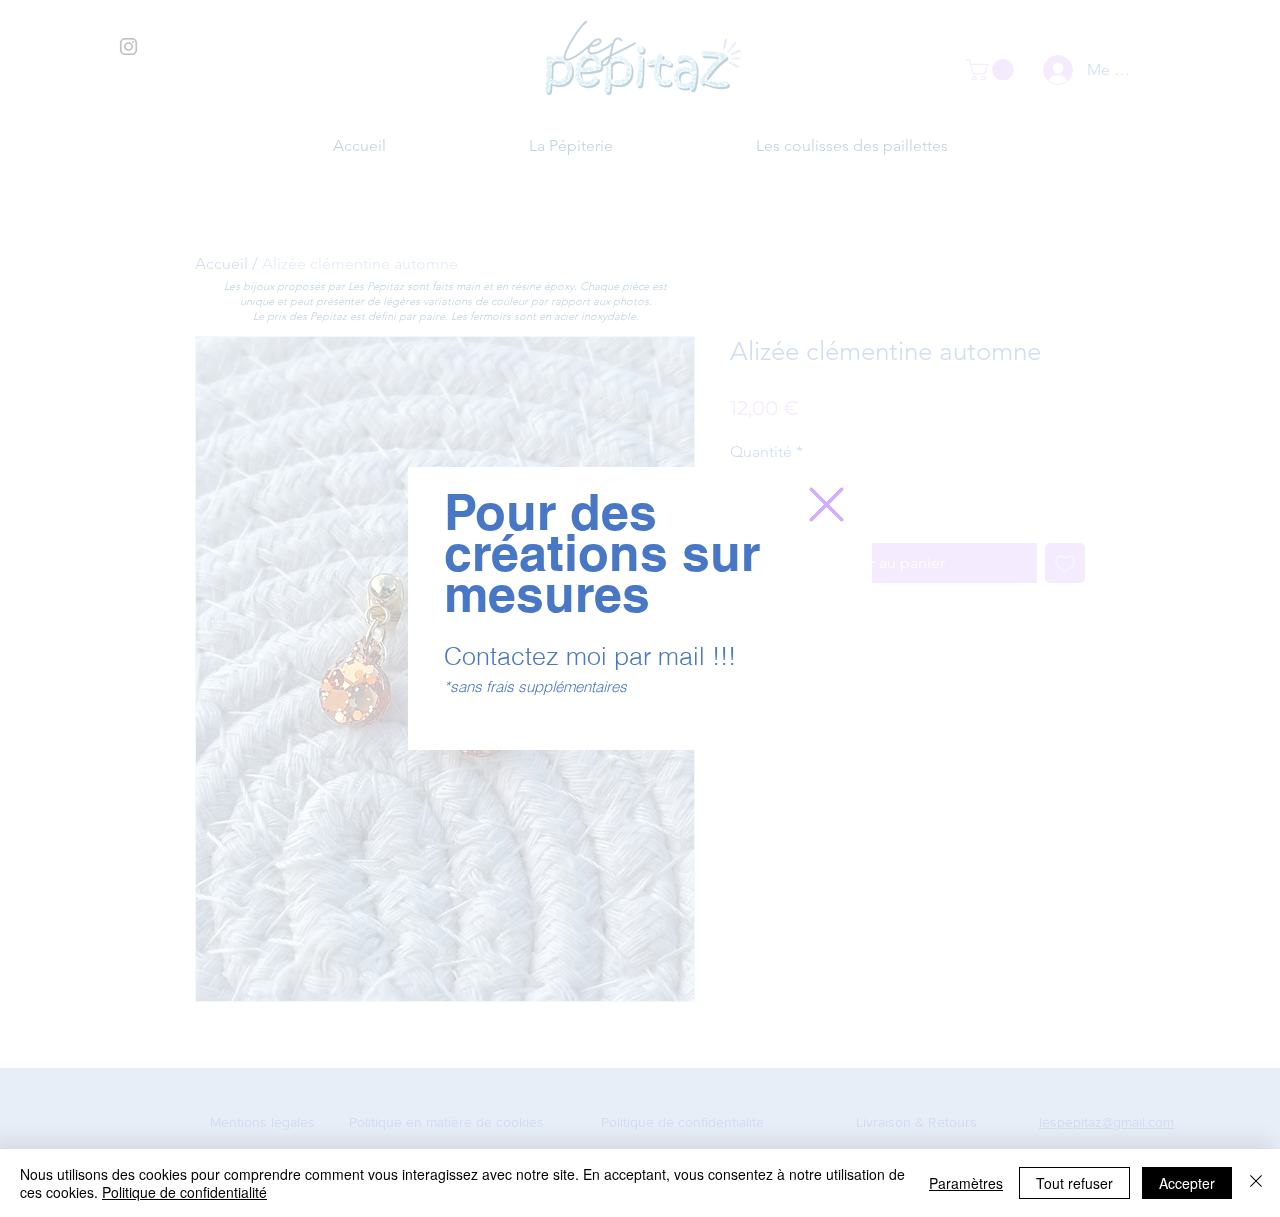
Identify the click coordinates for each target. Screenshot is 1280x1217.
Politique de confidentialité (184, 1192)
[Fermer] (1256, 1183)
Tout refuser (1074, 1183)
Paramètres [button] (966, 1183)
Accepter (1187, 1183)
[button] (826, 504)
